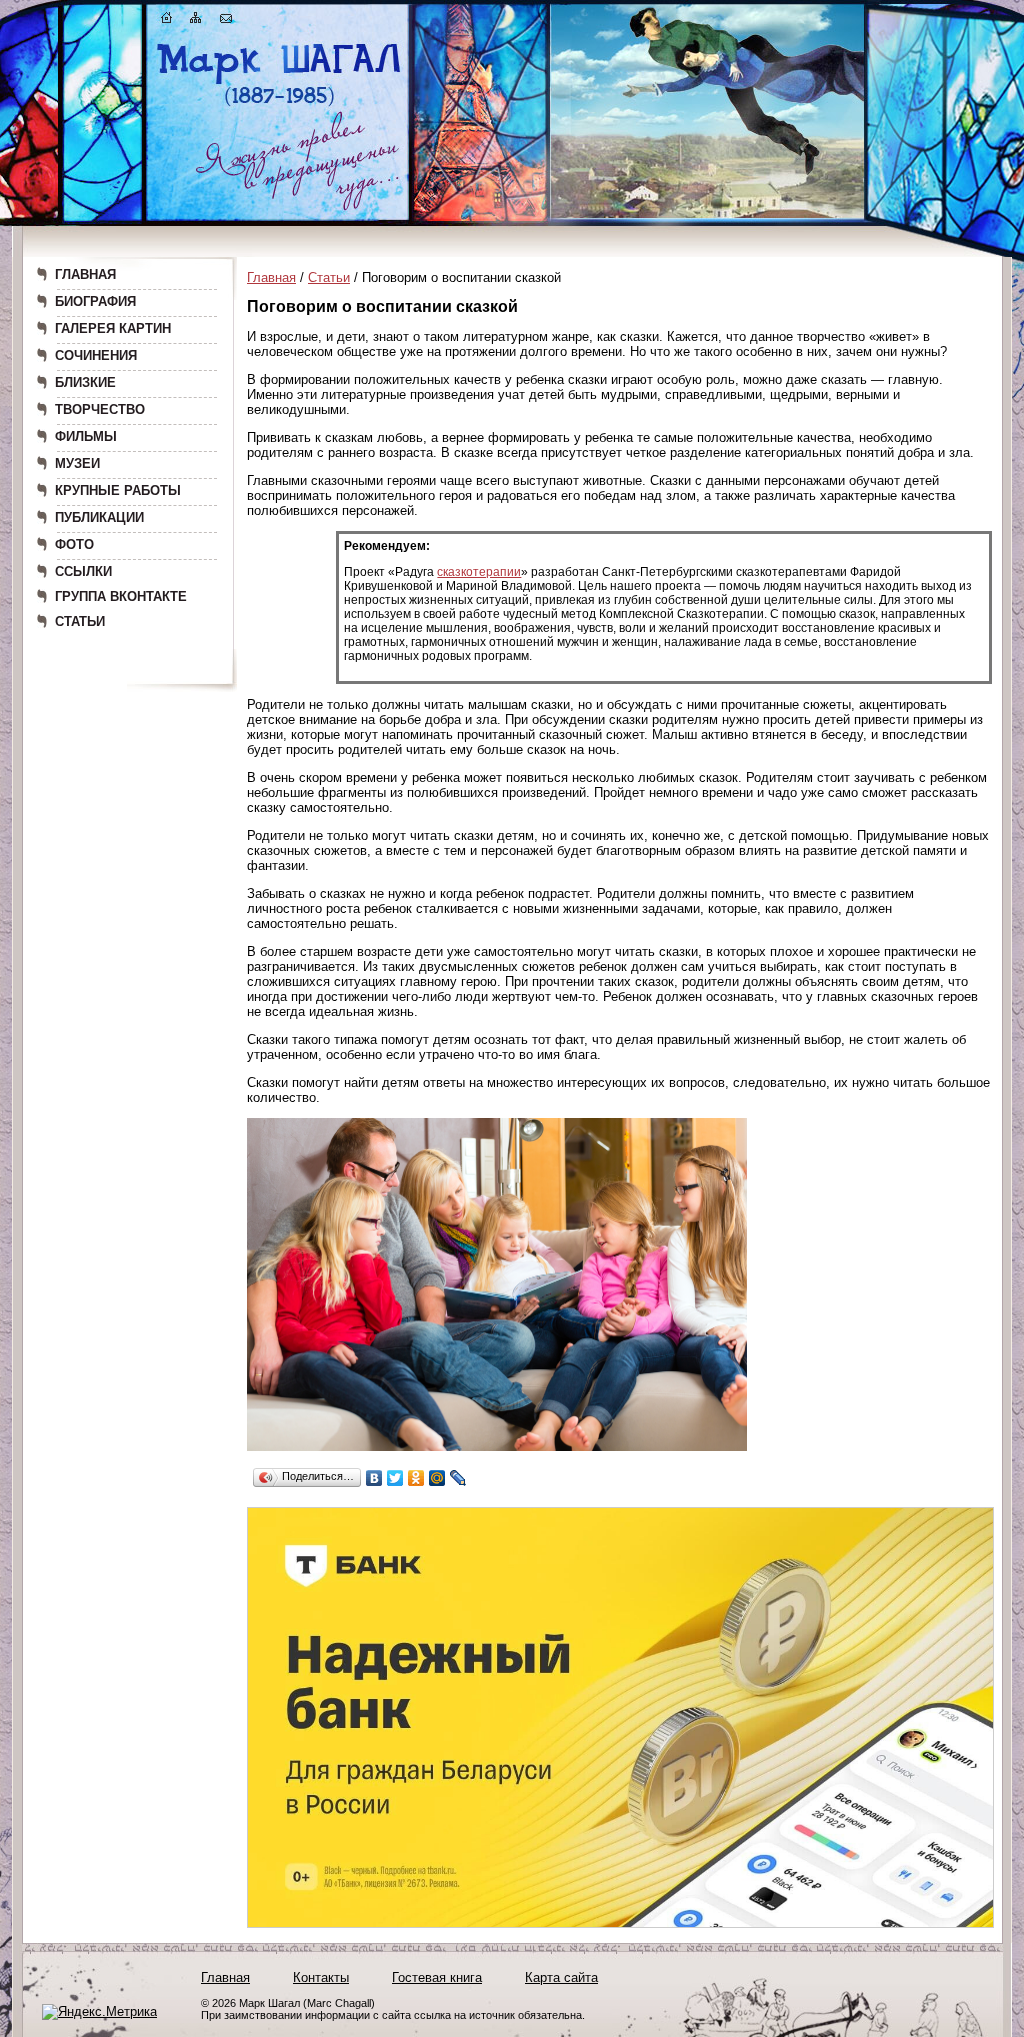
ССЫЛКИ (83, 571)
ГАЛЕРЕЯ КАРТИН (113, 328)
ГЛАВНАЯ (85, 274)
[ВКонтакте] (374, 1478)
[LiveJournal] (458, 1478)
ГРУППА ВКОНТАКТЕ (121, 596)
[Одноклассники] (416, 1478)
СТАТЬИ (80, 621)
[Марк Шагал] (279, 105)
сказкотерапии (479, 572)
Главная (271, 277)
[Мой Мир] (437, 1478)
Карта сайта (561, 1977)
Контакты (321, 1977)
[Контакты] (226, 21)
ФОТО (74, 544)
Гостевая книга (437, 1977)
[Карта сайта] (196, 21)
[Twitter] (395, 1478)
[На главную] (167, 21)
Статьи (329, 277)
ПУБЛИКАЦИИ (99, 517)
